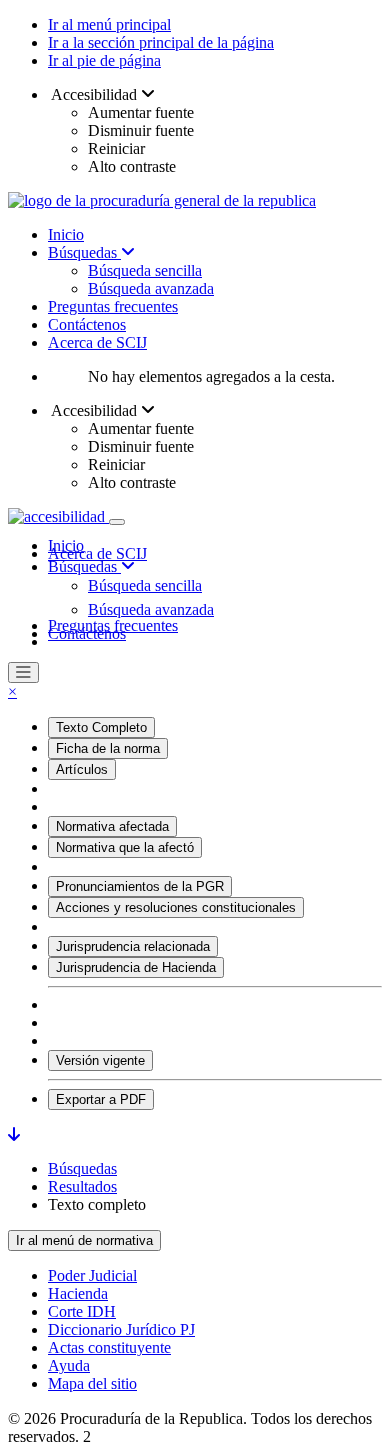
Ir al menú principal (109, 24)
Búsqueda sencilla (145, 270)
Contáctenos (87, 324)
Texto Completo (101, 727)
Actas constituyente (109, 1347)
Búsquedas (84, 252)
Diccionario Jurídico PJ (121, 1329)
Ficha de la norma (108, 748)
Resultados (82, 1186)
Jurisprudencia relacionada (133, 946)
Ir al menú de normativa (84, 1240)
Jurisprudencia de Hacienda (136, 967)
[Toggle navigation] (117, 522)
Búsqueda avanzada (151, 288)
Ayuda (69, 1365)
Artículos (82, 769)
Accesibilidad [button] (94, 94)
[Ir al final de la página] (14, 1134)
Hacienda (78, 1293)
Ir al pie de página (104, 60)
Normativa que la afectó (125, 847)
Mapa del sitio (92, 1383)
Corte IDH (82, 1311)
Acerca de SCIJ (97, 342)
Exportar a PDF (101, 1099)
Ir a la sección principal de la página (161, 42)
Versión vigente (100, 1060)
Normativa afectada (112, 826)
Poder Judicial (92, 1275)
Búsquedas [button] (84, 566)
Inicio (66, 234)
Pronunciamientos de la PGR (140, 886)
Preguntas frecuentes (113, 306)
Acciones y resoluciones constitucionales (176, 907)
